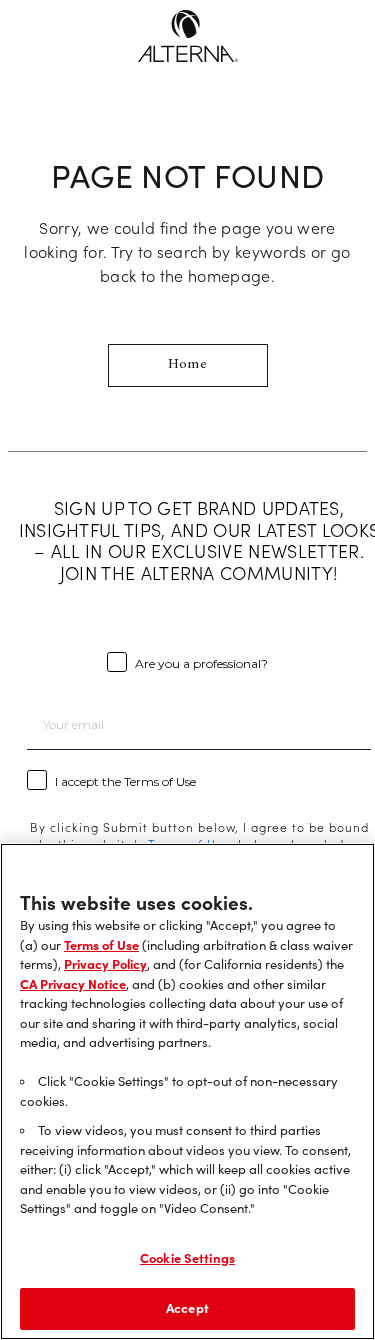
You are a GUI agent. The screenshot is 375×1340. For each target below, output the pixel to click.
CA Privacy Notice (73, 984)
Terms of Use (101, 945)
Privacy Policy (105, 964)
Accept (187, 1308)
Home (187, 365)
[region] (187, 1091)
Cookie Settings (187, 1258)
